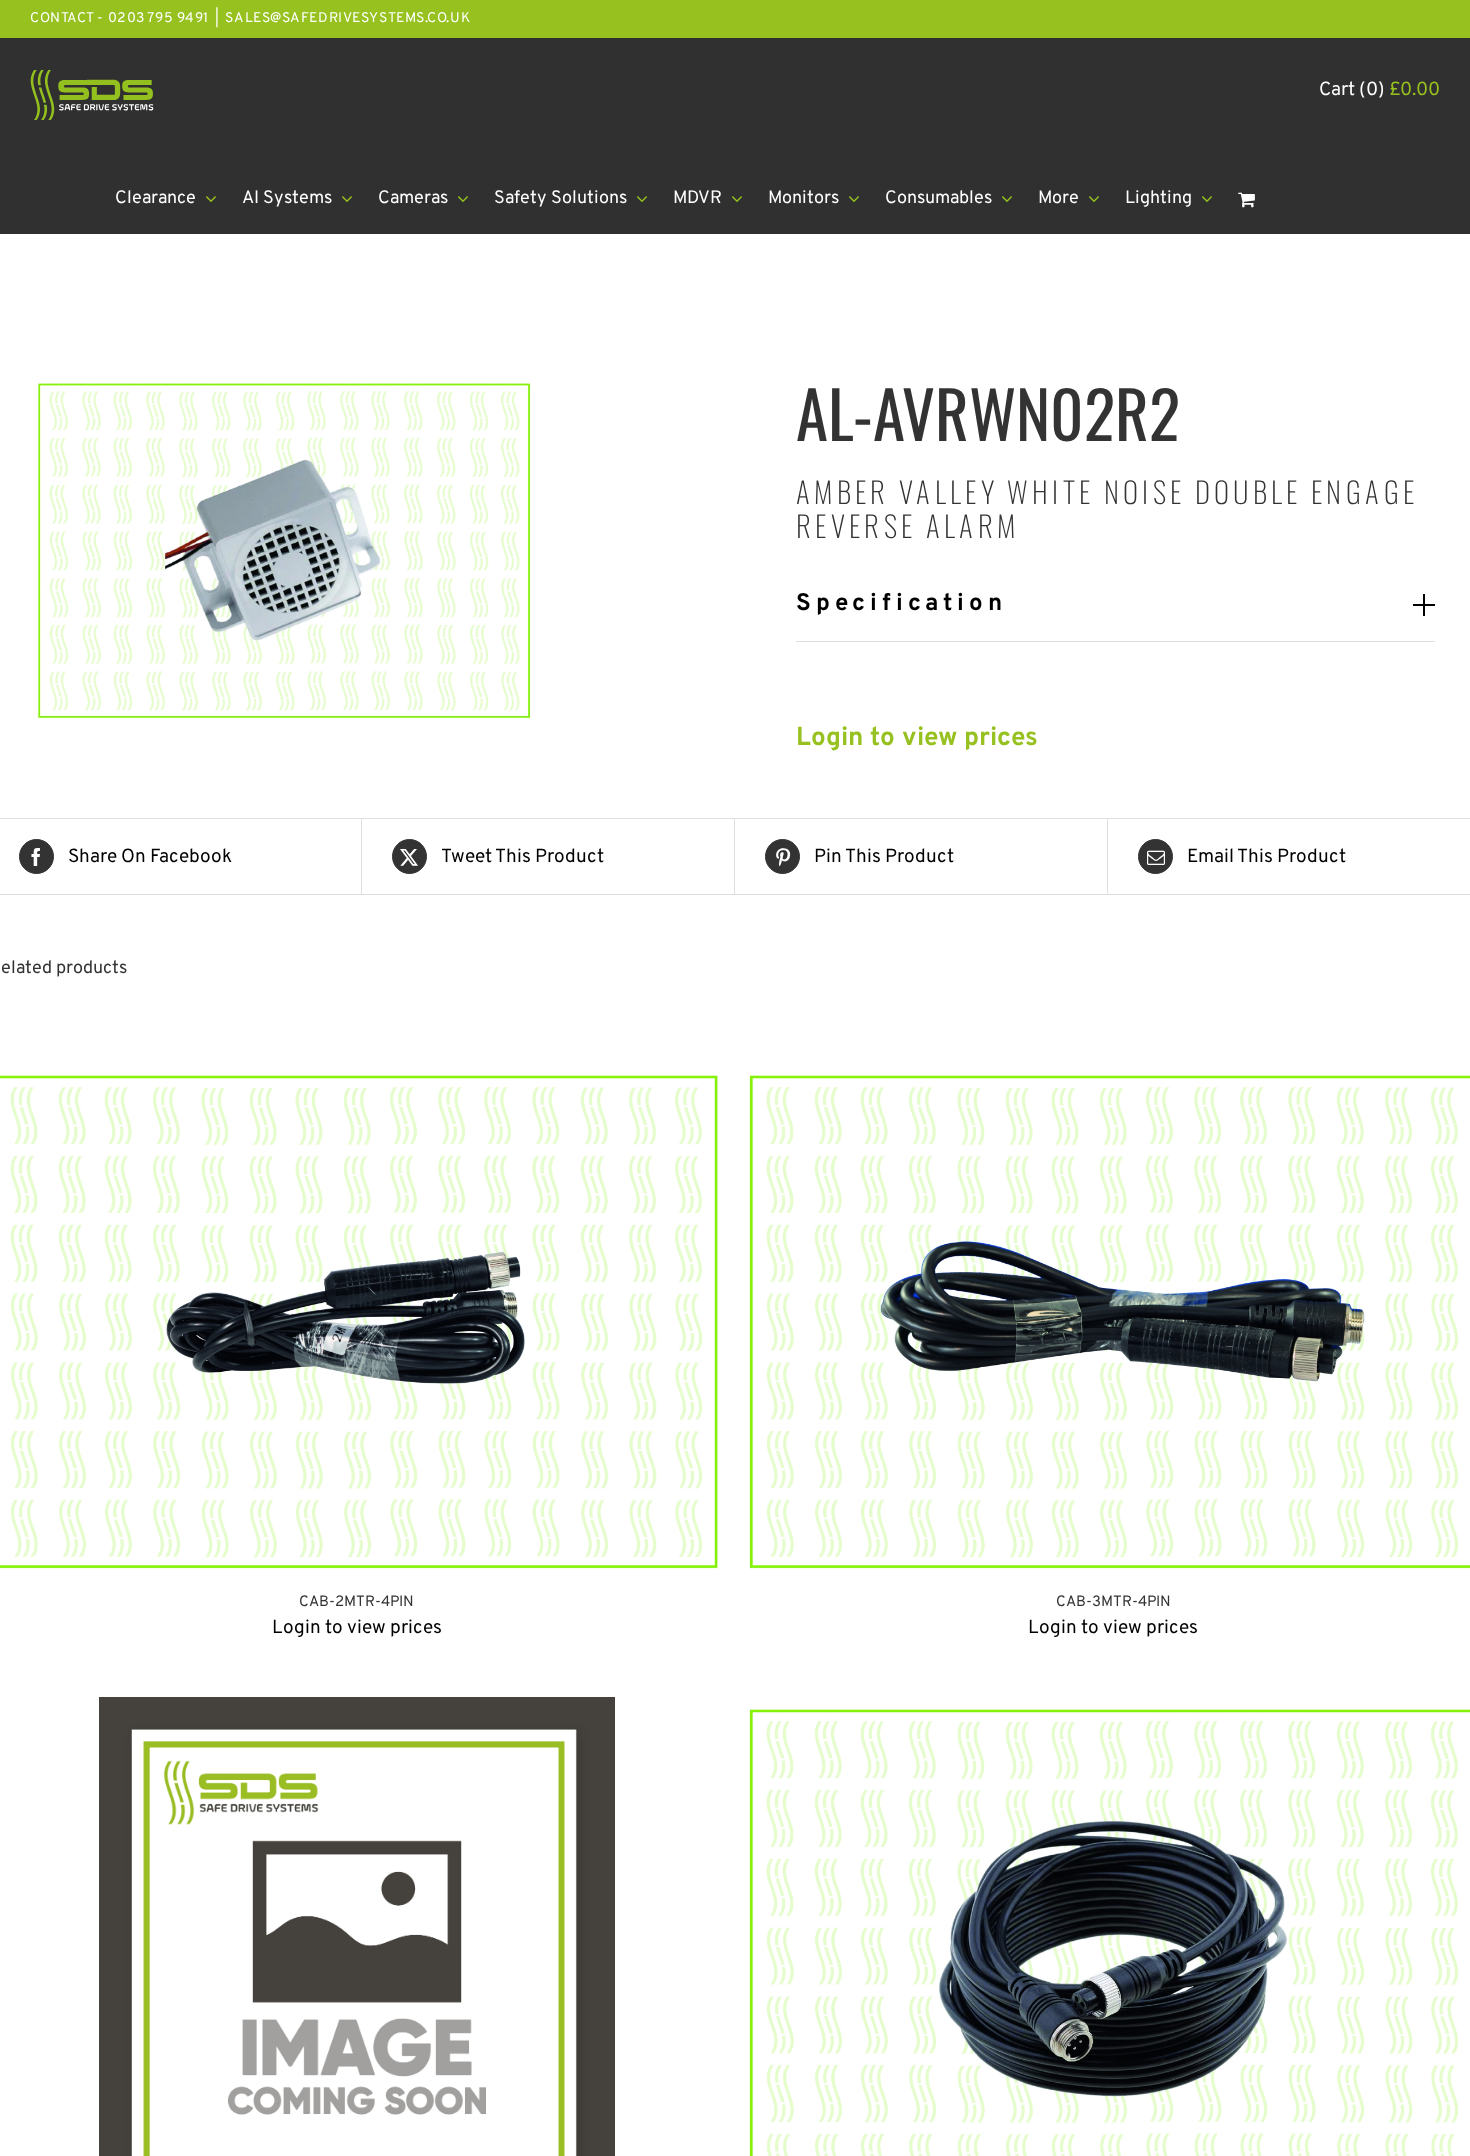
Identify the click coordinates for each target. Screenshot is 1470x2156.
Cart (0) (1379, 90)
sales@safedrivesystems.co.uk (347, 18)
